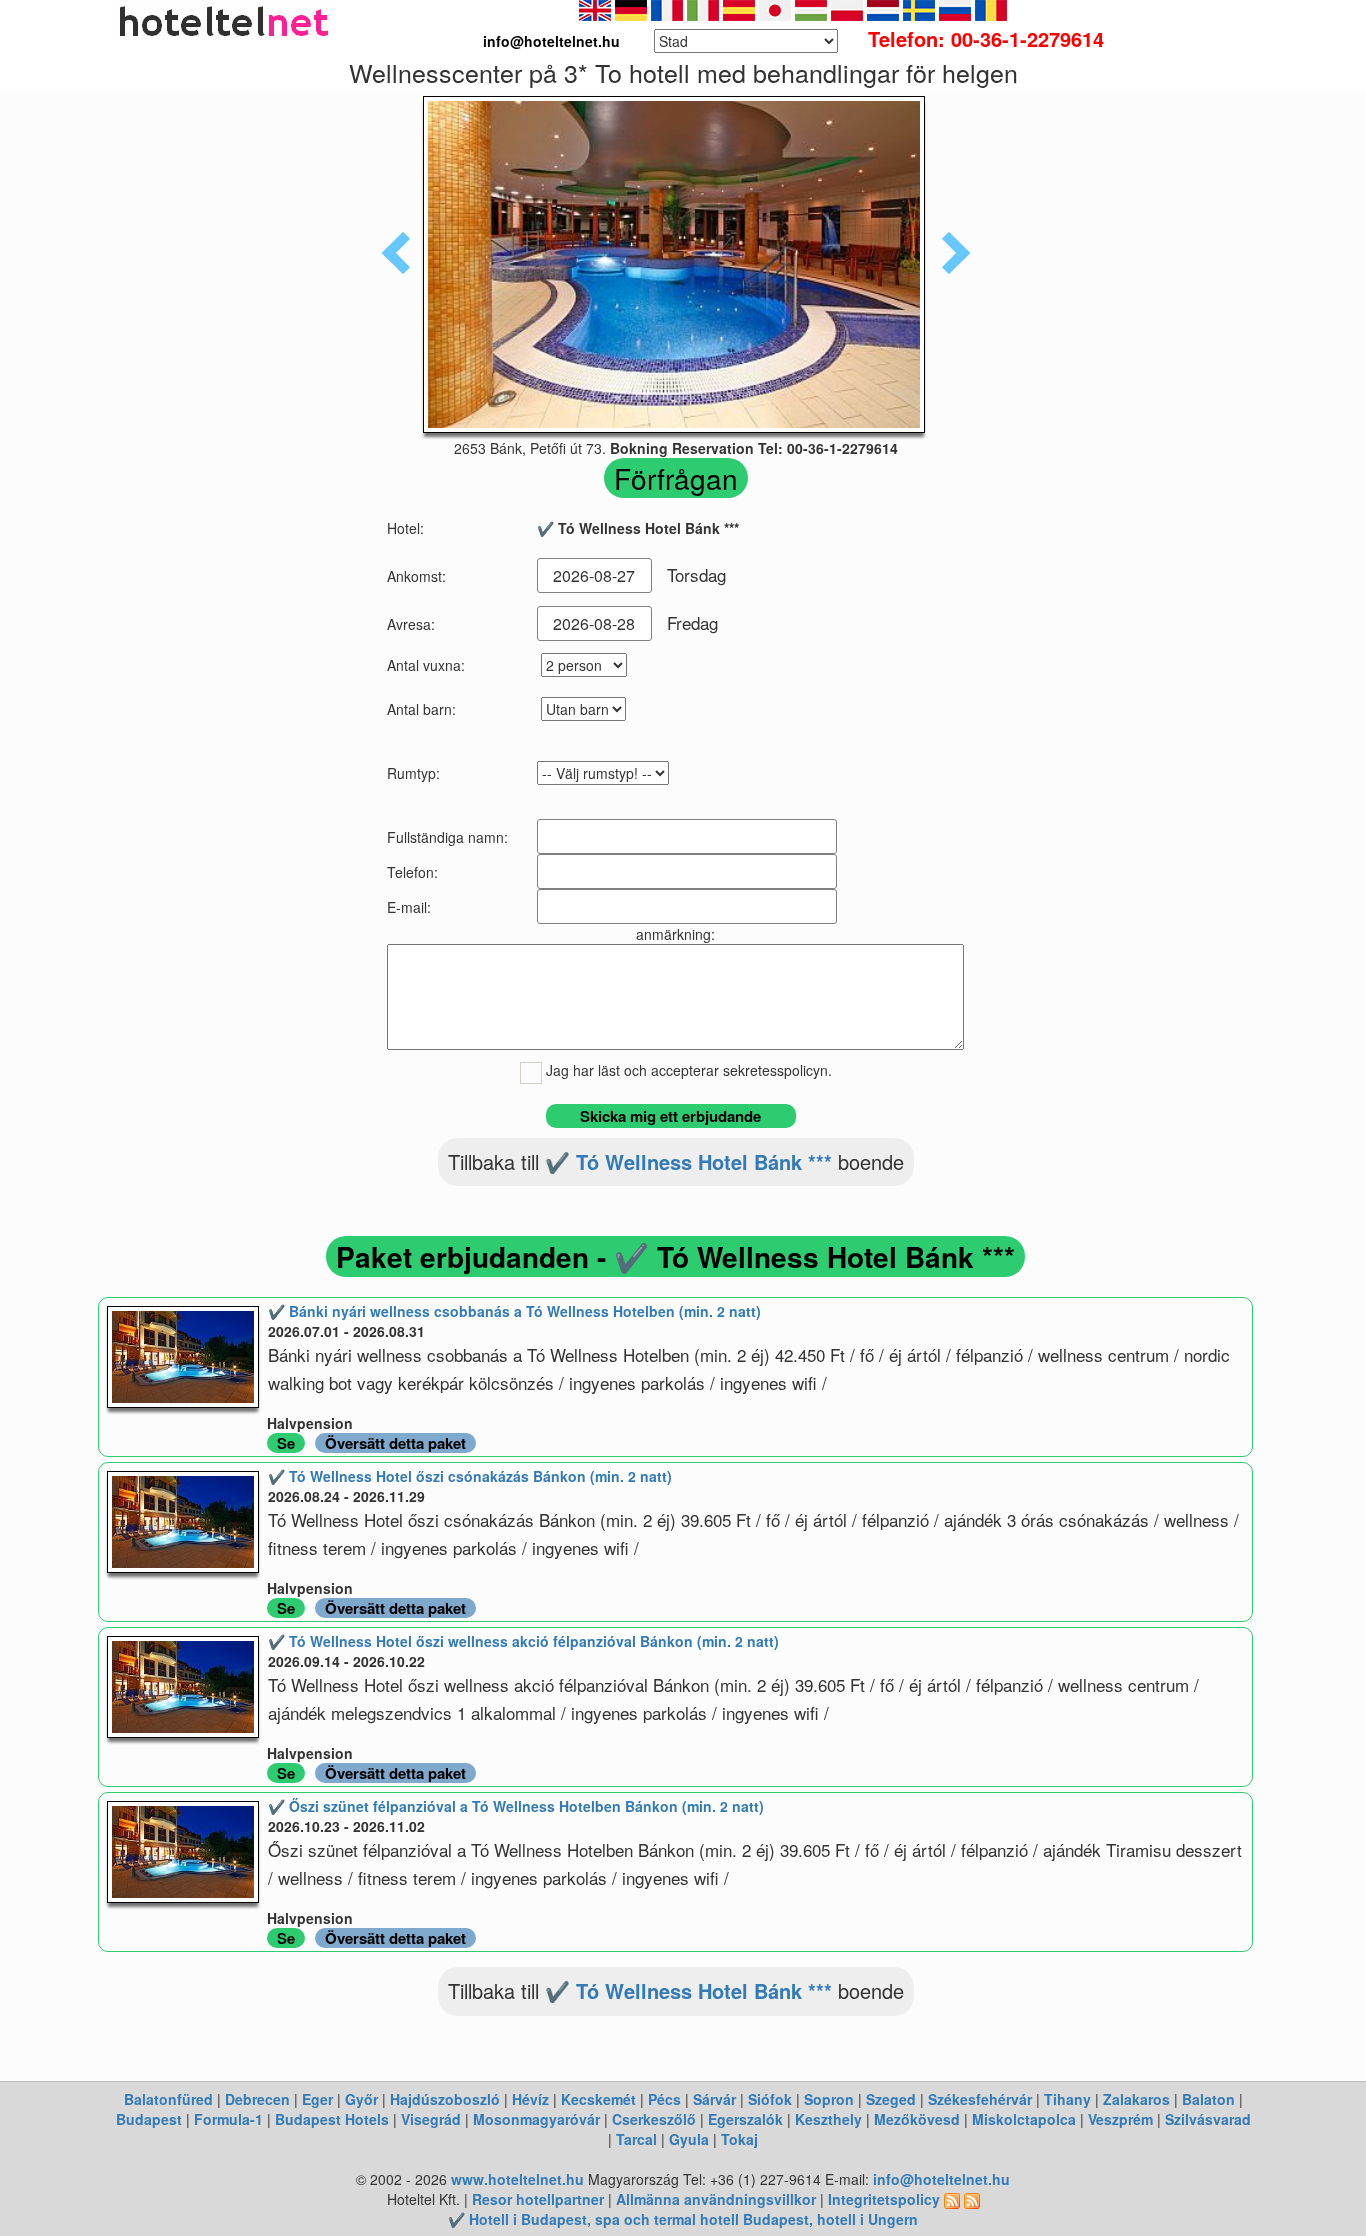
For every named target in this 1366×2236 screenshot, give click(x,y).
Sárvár (714, 2099)
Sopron (829, 2099)
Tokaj (739, 2139)
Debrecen (257, 2099)
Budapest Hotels (332, 2119)
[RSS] (952, 2199)
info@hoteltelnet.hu (941, 2179)
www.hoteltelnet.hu (517, 2179)
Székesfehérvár (980, 2099)
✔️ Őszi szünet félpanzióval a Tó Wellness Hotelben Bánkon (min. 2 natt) (516, 1806)
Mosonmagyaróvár (536, 2119)
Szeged (891, 2099)
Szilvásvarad (1208, 2119)
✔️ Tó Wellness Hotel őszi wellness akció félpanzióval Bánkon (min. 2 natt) (523, 1641)
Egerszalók (745, 2119)
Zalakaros (1136, 2099)
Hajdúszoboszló (445, 2099)
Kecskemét (598, 2099)
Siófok (770, 2099)
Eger (317, 2099)
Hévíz (530, 2099)
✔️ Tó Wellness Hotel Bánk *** (688, 1161)
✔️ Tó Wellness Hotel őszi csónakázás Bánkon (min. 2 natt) (470, 1476)
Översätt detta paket (395, 1443)
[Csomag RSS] (972, 2199)
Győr (361, 2099)
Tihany (1067, 2099)
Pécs (664, 2099)
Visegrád (431, 2119)
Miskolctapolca (1024, 2119)
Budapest (149, 2119)
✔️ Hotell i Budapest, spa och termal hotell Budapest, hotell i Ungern (683, 2219)
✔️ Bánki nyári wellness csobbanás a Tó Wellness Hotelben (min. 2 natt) (514, 1311)
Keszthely (828, 2119)
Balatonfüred (168, 2099)
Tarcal (636, 2139)
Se (286, 1443)
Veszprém (1120, 2119)
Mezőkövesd (917, 2119)
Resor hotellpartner (538, 2199)
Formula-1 (228, 2119)
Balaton (1208, 2099)
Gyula (689, 2139)
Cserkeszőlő (654, 2119)
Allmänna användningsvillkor (716, 2199)
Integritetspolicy (884, 2199)
